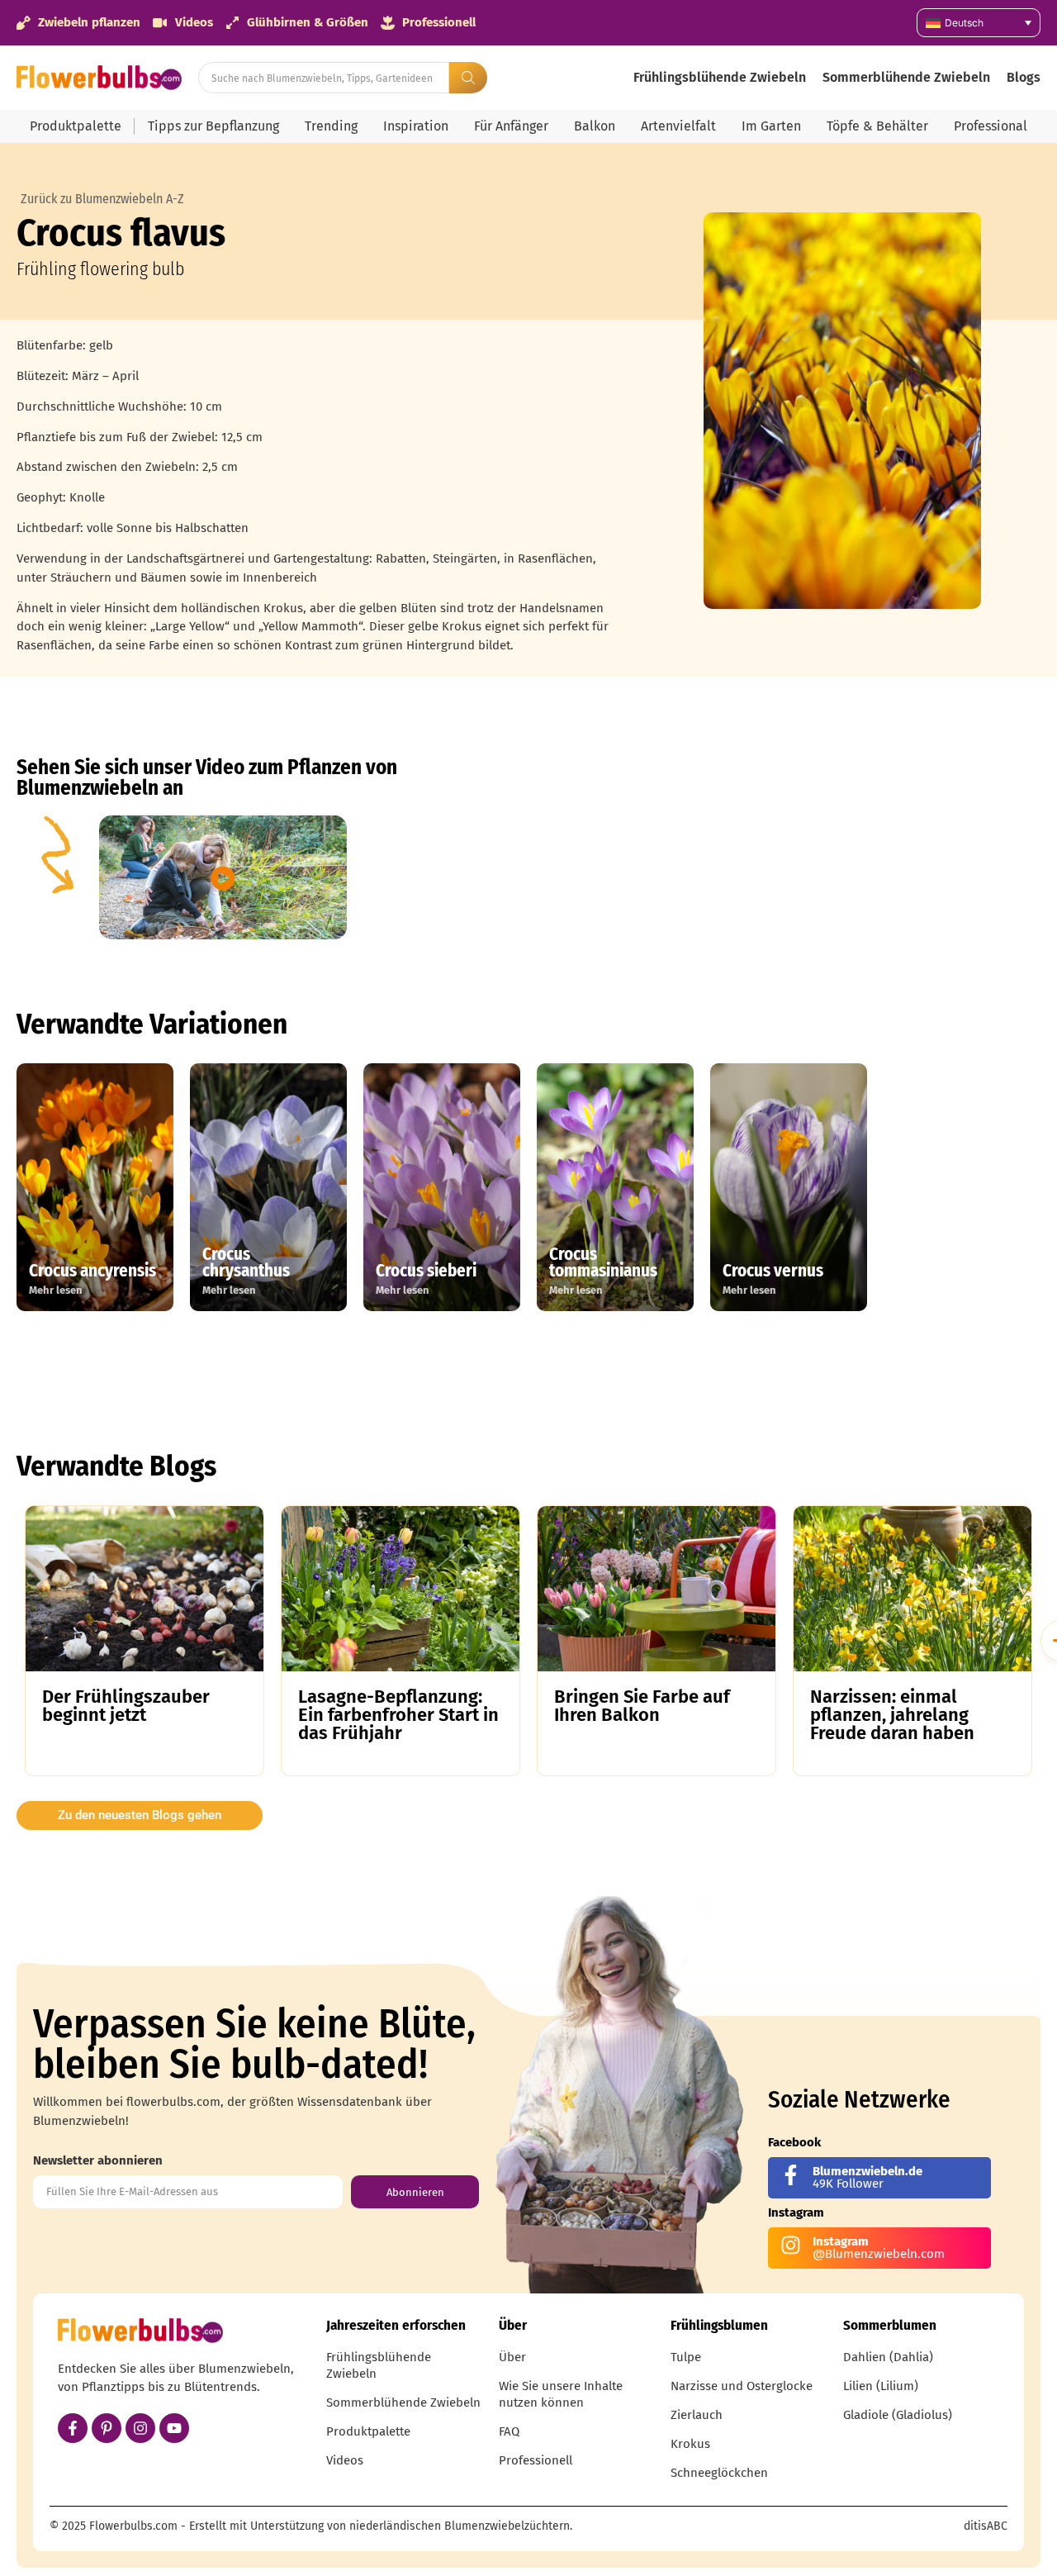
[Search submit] (468, 78)
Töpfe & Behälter (877, 126)
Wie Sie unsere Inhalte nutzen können (561, 2394)
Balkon (595, 126)
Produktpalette (76, 126)
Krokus (690, 2444)
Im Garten (771, 126)
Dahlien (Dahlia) (888, 2357)
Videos (345, 2460)
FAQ (509, 2431)
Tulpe (686, 2357)
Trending (331, 126)
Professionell (536, 2460)
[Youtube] (174, 2428)
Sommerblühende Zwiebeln (906, 77)
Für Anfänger (511, 126)
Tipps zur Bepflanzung (213, 126)
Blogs (1024, 77)
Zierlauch (697, 2415)
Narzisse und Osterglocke (742, 2386)
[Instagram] (140, 2428)
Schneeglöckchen (719, 2473)
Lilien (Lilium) (881, 2386)
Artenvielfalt (678, 126)
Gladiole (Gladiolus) (898, 2415)
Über (512, 2357)
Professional (991, 126)
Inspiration (416, 126)
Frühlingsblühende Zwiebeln (720, 77)
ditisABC (986, 2526)
